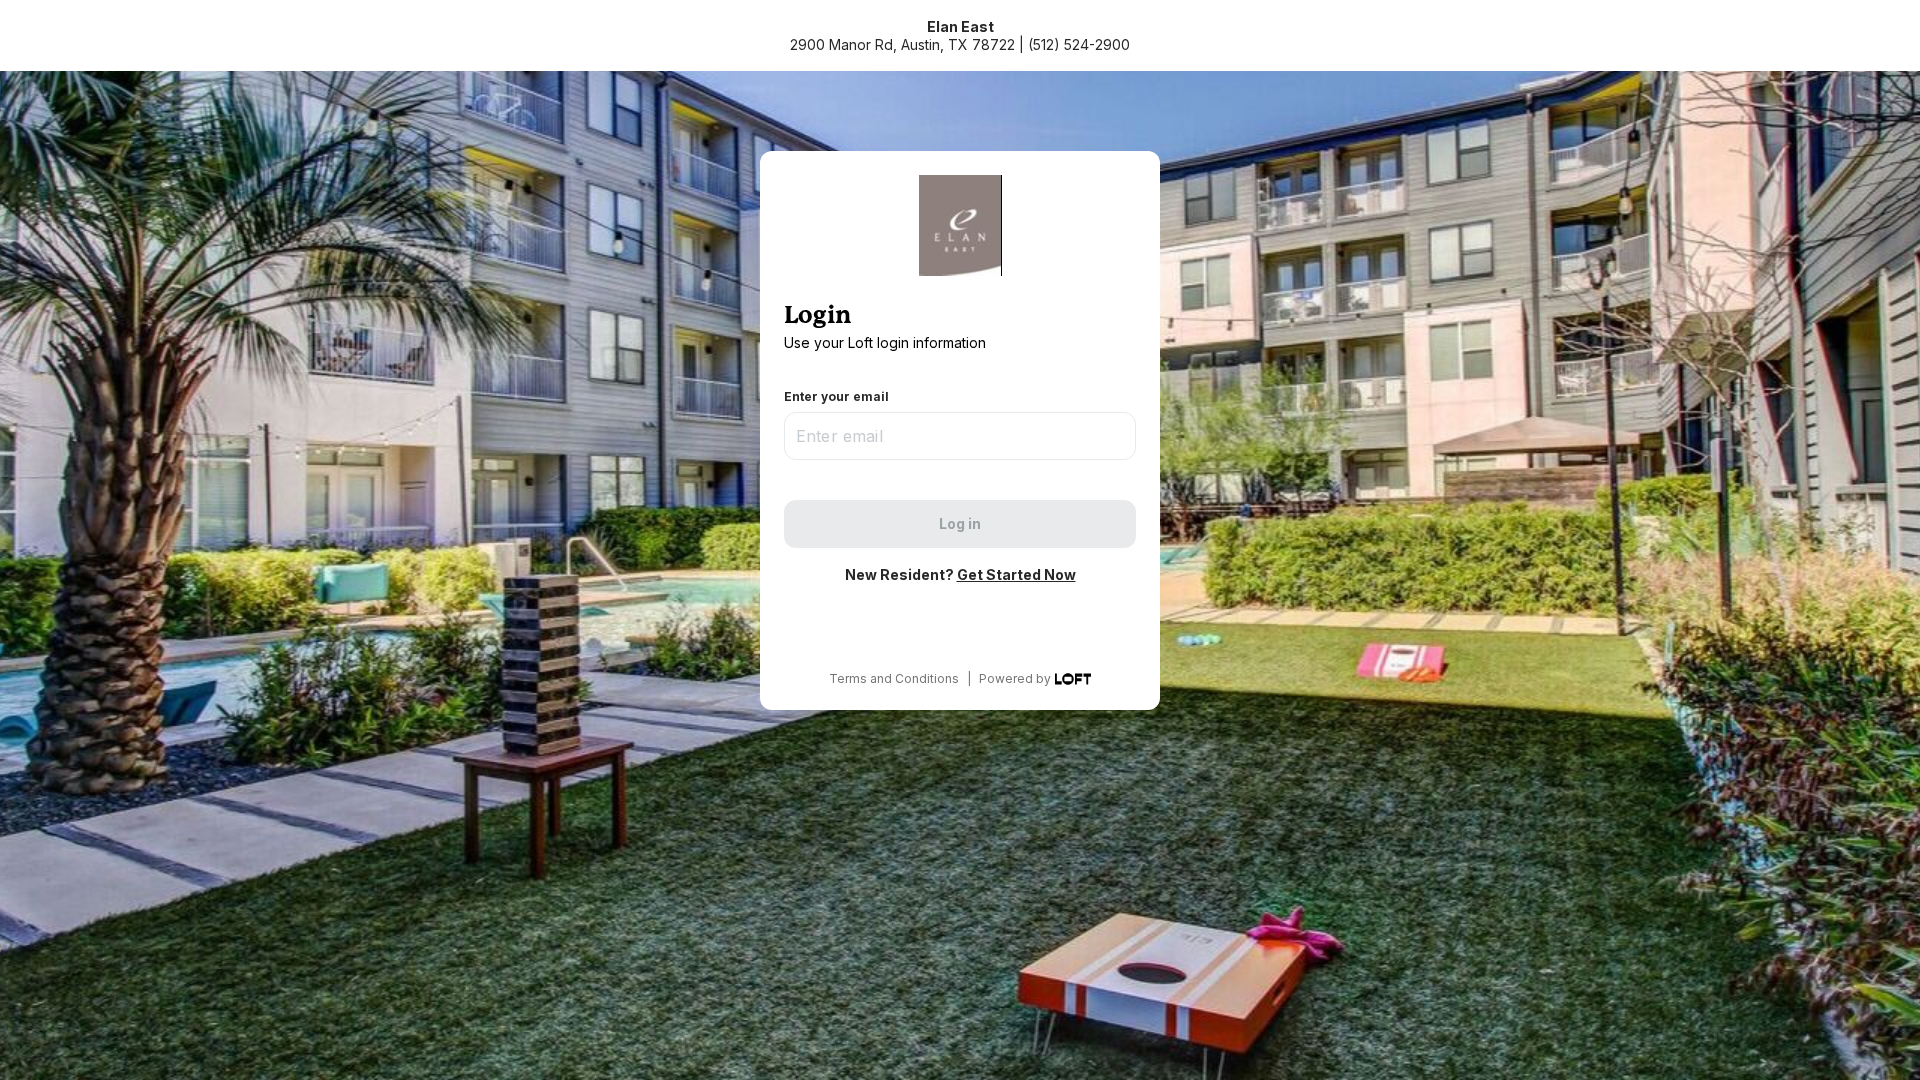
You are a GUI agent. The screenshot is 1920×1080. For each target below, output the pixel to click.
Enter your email (836, 396)
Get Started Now (1016, 574)
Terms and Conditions (894, 678)
